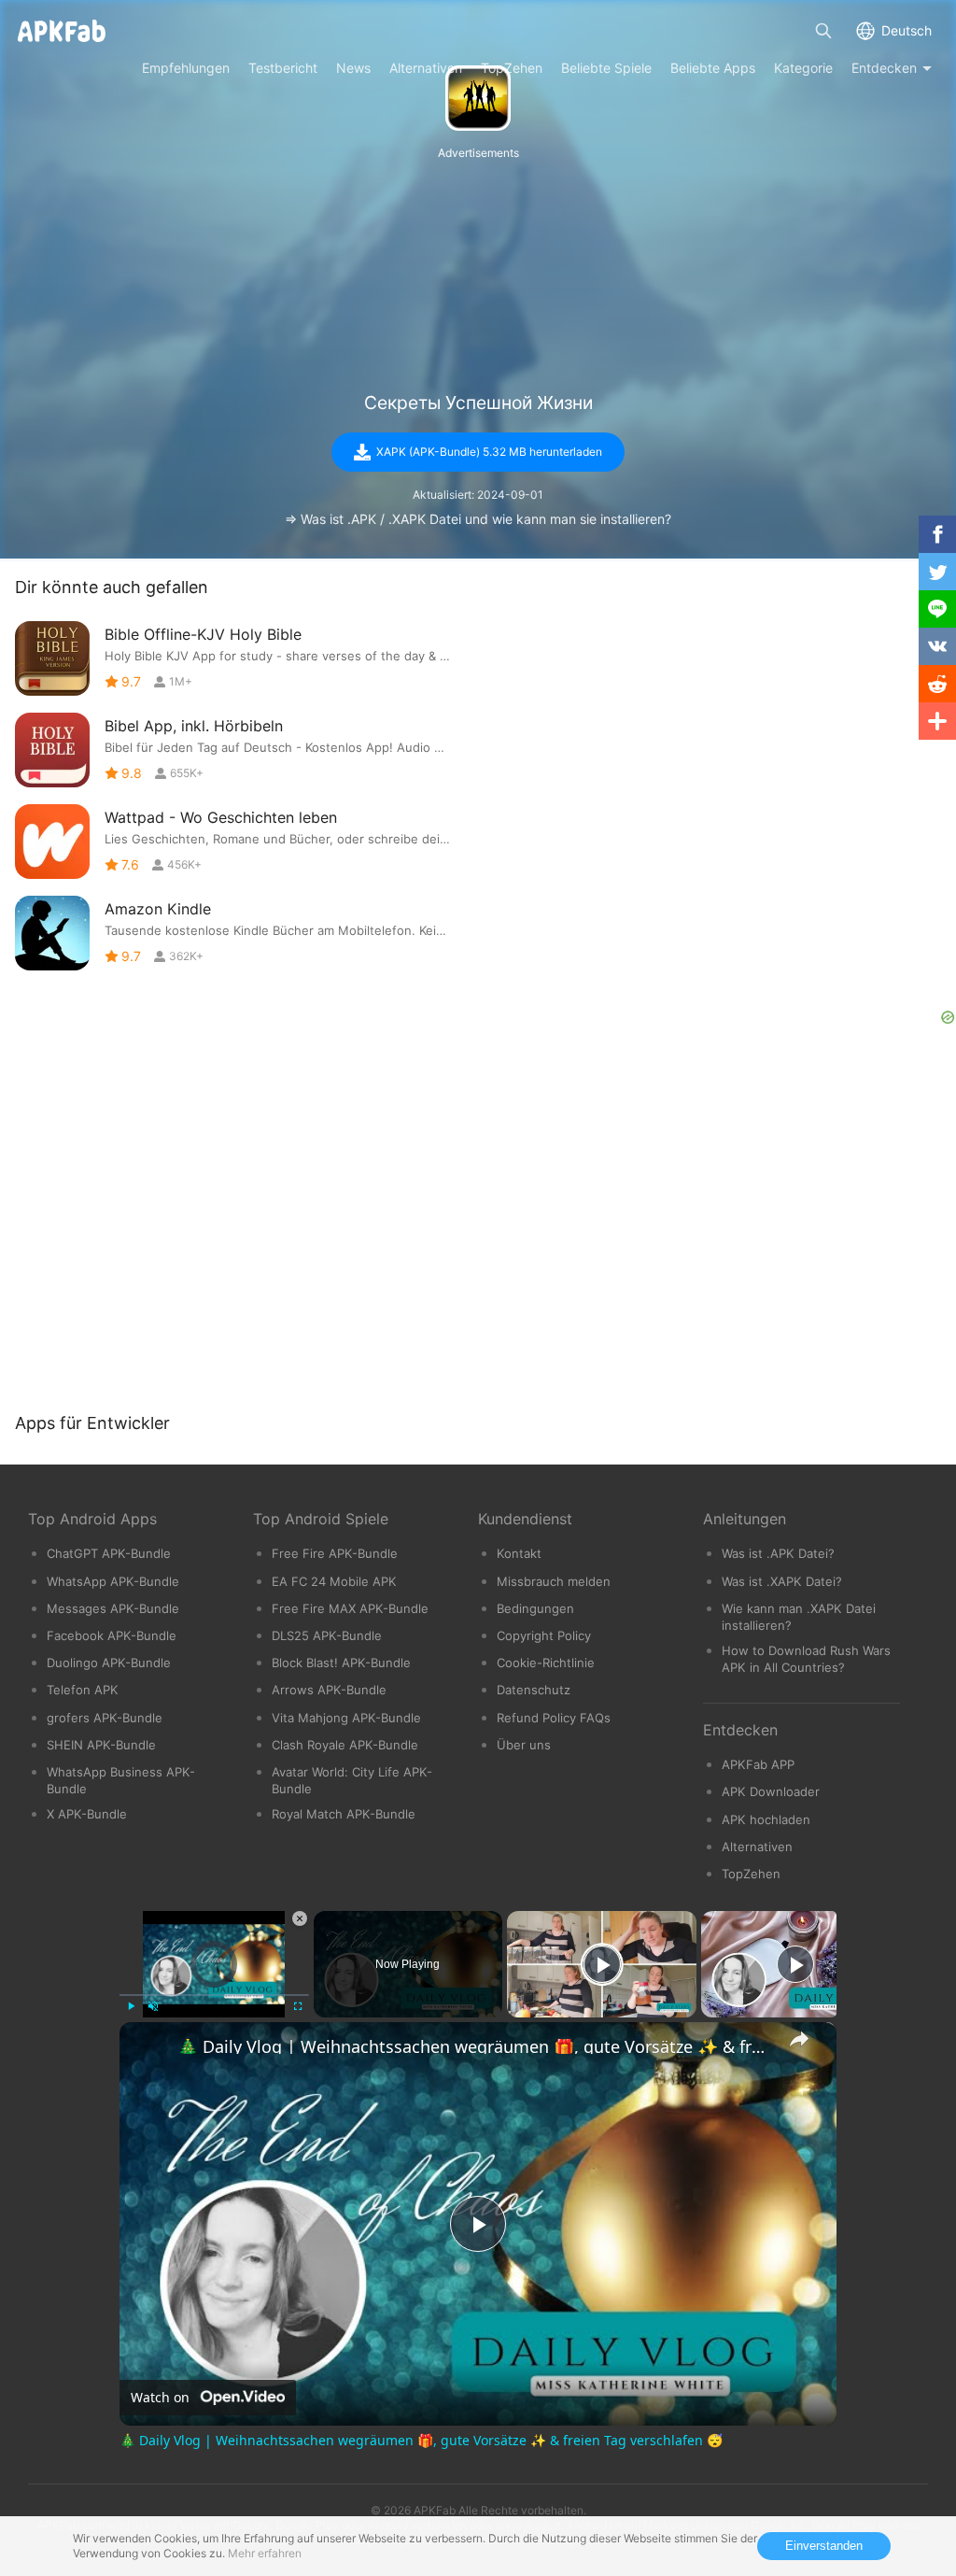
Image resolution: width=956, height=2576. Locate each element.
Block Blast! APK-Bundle (341, 1663)
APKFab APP (758, 1764)
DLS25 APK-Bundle (327, 1635)
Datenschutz (534, 1690)
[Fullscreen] (298, 2006)
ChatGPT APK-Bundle (109, 1553)
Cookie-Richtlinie (546, 1663)
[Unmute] (153, 2006)
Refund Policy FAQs (554, 1718)
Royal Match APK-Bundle (344, 1814)
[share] (799, 2039)
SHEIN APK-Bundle (101, 1745)
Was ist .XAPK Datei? (782, 1581)
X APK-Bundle (87, 1814)
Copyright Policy (544, 1635)
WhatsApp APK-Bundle (113, 1581)
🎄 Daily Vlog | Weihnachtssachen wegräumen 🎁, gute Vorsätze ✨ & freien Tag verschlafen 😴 (475, 2046)
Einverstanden (824, 2546)
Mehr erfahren (265, 2553)
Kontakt (519, 1553)
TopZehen (751, 1874)
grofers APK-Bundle (105, 1718)
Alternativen (757, 1847)
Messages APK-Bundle (113, 1608)
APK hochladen (766, 1819)
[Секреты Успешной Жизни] (478, 98)
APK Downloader (771, 1791)
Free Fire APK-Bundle (335, 1553)
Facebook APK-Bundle (112, 1635)
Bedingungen (535, 1608)
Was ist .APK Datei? (778, 1553)
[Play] (131, 2006)
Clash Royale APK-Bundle (345, 1745)
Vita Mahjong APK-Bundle (346, 1718)
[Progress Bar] (214, 1995)
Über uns (524, 1745)
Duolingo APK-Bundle (109, 1663)
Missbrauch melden (554, 1581)
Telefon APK (83, 1690)
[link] (149, 2052)
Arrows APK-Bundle (329, 1690)
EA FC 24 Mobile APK (334, 1581)
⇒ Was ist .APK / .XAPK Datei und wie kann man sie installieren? (478, 519)
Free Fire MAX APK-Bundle (350, 1608)
